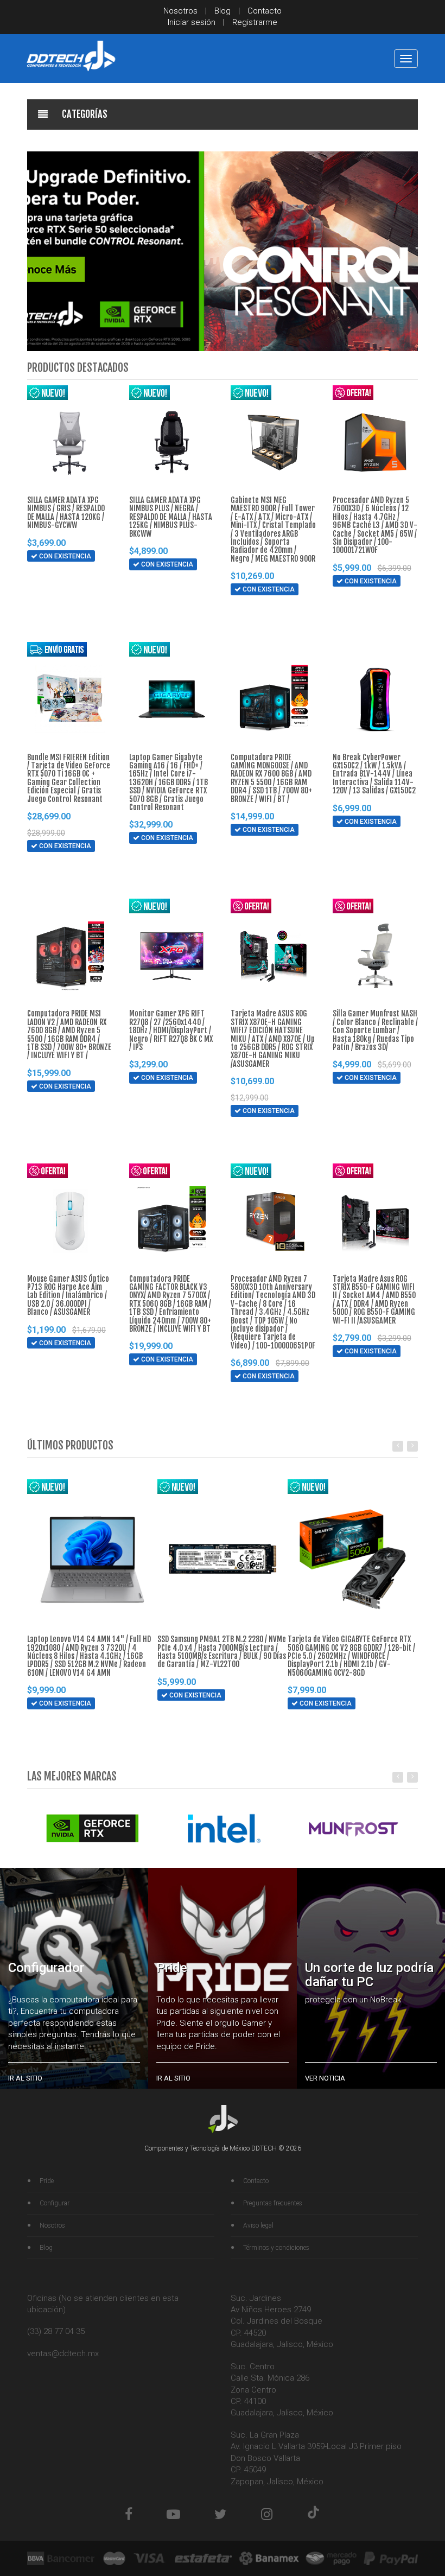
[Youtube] (173, 2514)
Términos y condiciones (276, 2248)
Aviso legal (258, 2225)
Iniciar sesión (192, 22)
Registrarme (255, 22)
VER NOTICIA (325, 2078)
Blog (223, 11)
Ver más (56, 597)
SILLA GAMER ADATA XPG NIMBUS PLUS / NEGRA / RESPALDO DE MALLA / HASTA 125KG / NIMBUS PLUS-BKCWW (171, 517)
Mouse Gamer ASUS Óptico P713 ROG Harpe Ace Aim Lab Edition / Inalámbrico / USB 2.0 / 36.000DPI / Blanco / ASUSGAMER (68, 1296)
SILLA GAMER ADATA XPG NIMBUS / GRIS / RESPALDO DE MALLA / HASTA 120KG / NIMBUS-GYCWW (66, 513)
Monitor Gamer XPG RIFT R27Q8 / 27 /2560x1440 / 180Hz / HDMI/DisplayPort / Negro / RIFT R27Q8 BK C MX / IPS (171, 1030)
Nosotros (180, 11)
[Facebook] (129, 2514)
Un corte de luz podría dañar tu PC (369, 1975)
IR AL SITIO (25, 2078)
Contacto (265, 11)
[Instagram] (267, 2514)
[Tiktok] (313, 2514)
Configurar (55, 2203)
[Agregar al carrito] (34, 577)
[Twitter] (221, 2514)
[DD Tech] (71, 56)
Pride (47, 2181)
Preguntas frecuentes (273, 2203)
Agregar (57, 577)
